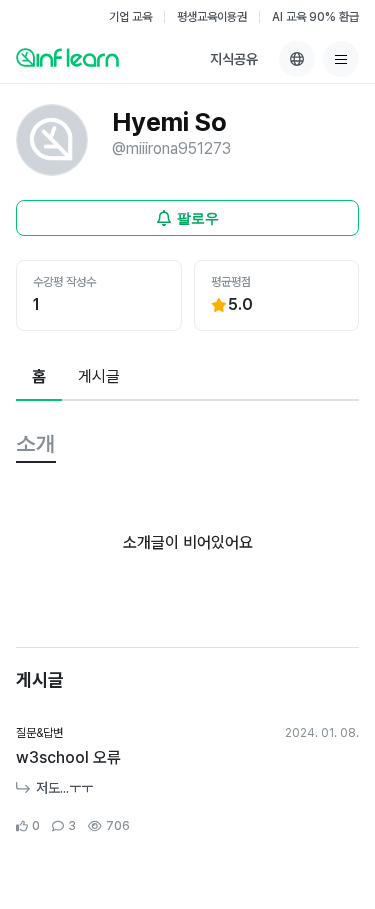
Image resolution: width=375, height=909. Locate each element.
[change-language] (297, 59)
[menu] (341, 59)
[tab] (39, 378)
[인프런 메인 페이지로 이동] (67, 57)
